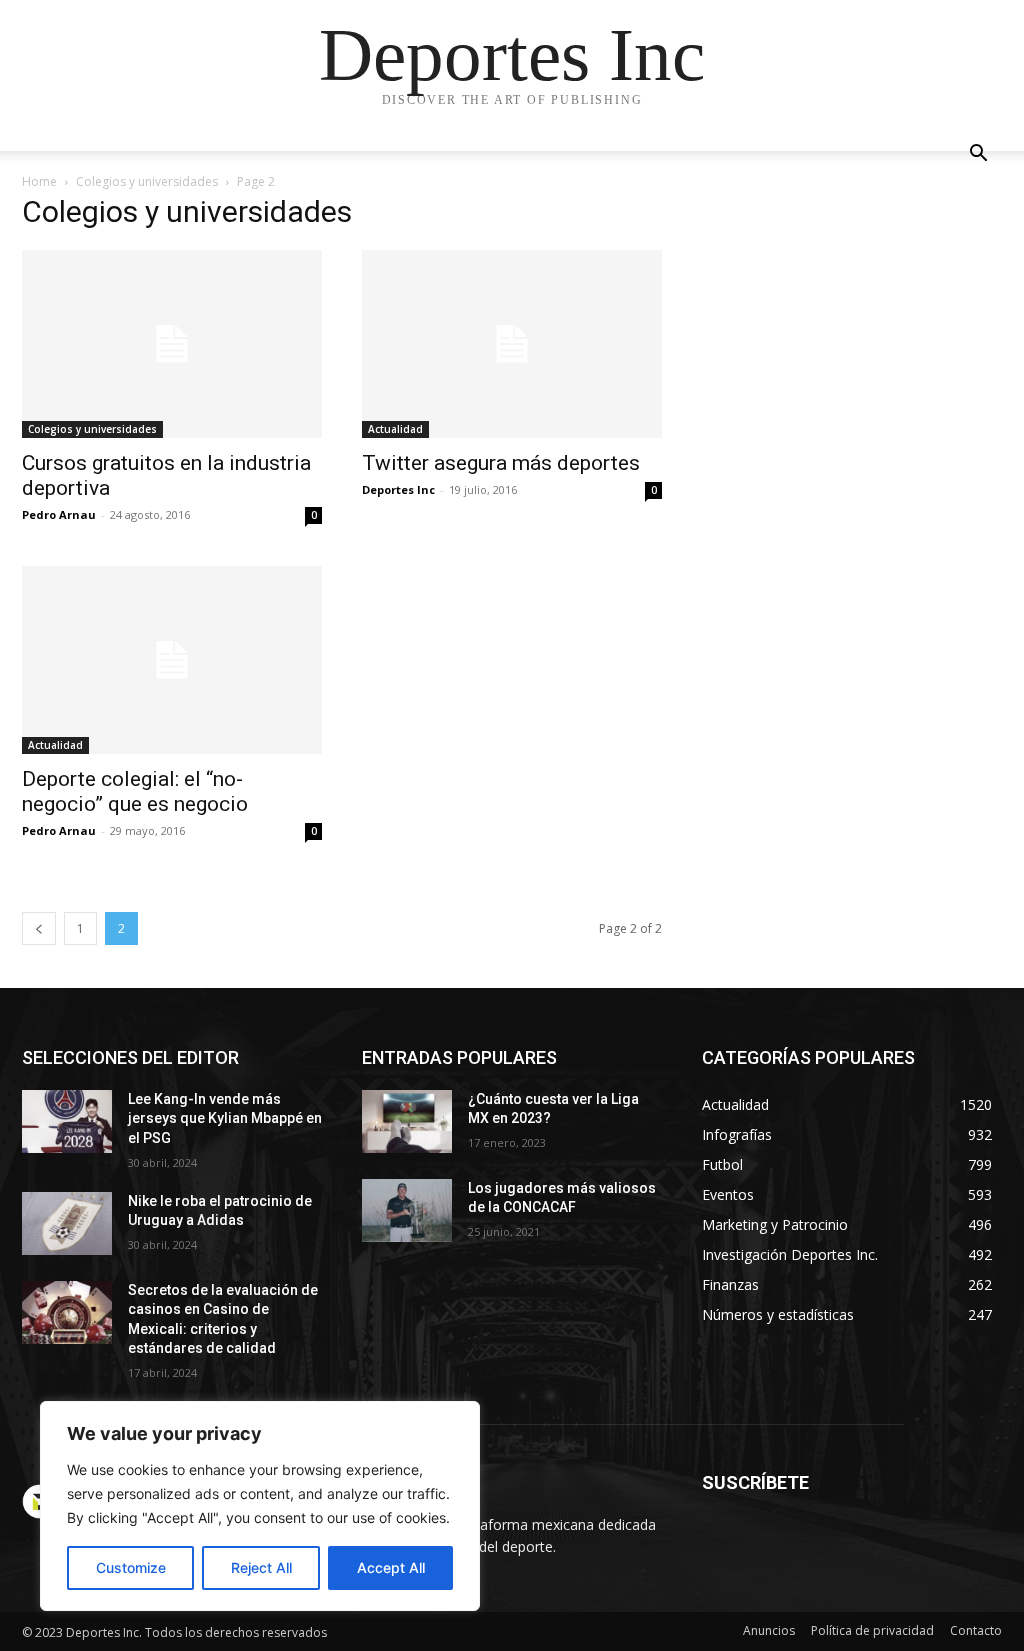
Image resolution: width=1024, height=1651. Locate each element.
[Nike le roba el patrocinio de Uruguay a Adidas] (67, 1223)
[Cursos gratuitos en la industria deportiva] (172, 344)
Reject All (261, 1567)
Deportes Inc (398, 489)
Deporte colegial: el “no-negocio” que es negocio (135, 791)
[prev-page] (39, 928)
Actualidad (395, 429)
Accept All (391, 1567)
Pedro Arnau (59, 514)
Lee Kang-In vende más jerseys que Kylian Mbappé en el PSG (225, 1118)
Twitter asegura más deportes (501, 463)
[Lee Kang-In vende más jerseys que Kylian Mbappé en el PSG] (67, 1121)
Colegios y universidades (147, 181)
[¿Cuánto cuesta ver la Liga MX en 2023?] (407, 1121)
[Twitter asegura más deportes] (512, 344)
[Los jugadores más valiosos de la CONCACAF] (407, 1210)
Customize (131, 1567)
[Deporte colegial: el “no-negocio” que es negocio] (172, 660)
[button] (978, 155)
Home (39, 181)
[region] (260, 1506)
